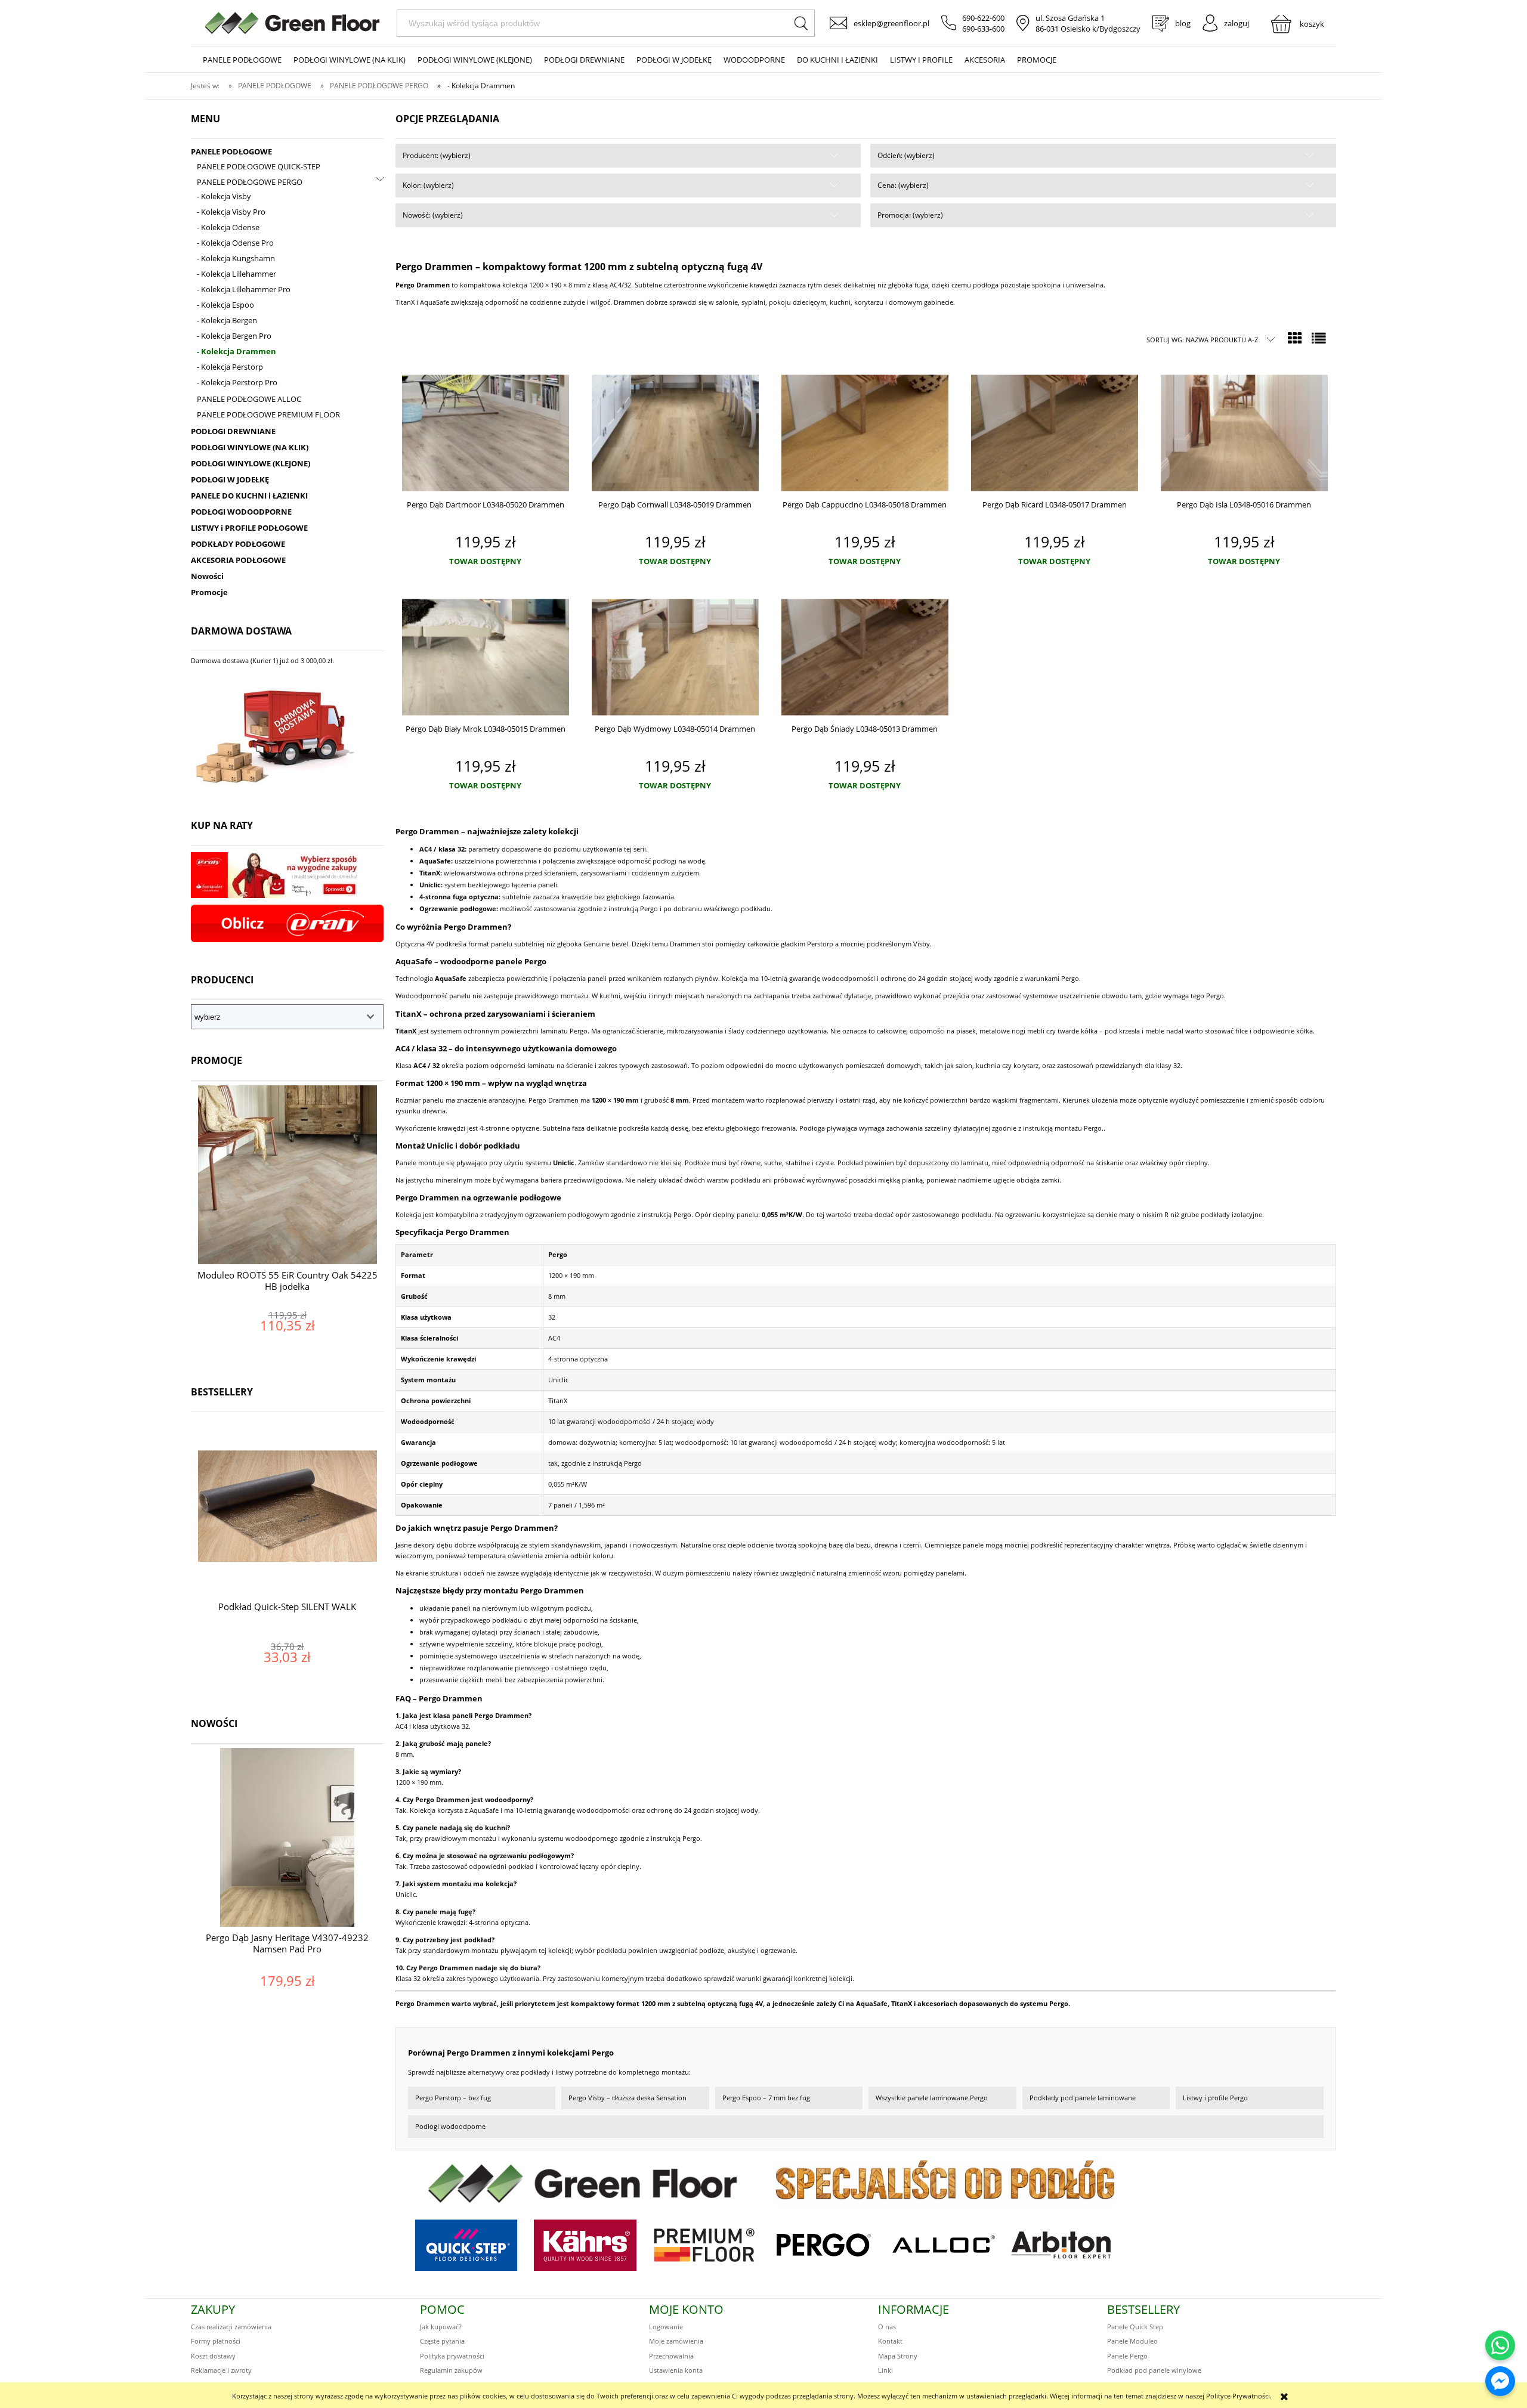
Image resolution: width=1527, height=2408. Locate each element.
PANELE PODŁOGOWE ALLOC (249, 399)
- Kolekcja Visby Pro (231, 212)
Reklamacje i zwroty (221, 2370)
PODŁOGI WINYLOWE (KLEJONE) (251, 463)
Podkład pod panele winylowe (1154, 2370)
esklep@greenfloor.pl (891, 23)
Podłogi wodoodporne (450, 2126)
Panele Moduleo (1132, 2341)
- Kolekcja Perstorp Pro (237, 382)
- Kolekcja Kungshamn (236, 258)
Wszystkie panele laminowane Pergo (932, 2098)
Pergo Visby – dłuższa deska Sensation (628, 2098)
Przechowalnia (671, 2356)
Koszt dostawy (213, 2356)
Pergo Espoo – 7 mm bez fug (766, 2098)
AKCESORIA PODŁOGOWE (238, 560)
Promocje (209, 592)
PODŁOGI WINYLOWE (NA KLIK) (250, 447)
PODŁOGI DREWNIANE (233, 431)
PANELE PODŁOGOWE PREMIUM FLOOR (268, 414)
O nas (887, 2327)
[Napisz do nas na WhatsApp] (1500, 2345)
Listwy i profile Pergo (1215, 2098)
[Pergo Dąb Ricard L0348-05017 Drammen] (1055, 433)
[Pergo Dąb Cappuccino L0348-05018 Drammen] (865, 433)
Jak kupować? (441, 2327)
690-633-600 (983, 29)
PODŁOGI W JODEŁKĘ (230, 479)
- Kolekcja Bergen (227, 320)
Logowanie (666, 2327)
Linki (885, 2370)
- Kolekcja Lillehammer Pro (244, 289)
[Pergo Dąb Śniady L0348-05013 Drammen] (865, 657)
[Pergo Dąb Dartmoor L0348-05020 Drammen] (486, 433)
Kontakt (890, 2341)
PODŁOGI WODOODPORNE (241, 512)
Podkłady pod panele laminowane (1083, 2098)
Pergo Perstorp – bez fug (453, 2098)
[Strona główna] (292, 23)
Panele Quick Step (1135, 2327)
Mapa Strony (898, 2356)
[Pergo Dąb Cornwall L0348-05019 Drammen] (675, 433)
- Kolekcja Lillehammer (237, 274)
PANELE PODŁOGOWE (231, 151)
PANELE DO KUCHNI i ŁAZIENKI (249, 496)
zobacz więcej (288, 1350)
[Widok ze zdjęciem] (1295, 338)
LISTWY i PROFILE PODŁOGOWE (249, 528)
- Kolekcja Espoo (225, 305)
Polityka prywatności (452, 2356)
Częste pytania (442, 2341)
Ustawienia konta (676, 2370)
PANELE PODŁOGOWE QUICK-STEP (259, 166)
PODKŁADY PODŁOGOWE (238, 544)
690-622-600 (983, 18)
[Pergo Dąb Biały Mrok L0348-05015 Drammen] (486, 657)
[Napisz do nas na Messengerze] (1500, 2381)
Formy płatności (216, 2341)
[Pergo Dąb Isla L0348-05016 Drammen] (1244, 433)
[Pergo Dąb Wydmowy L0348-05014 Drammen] (675, 657)
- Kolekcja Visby (224, 196)
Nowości (207, 576)
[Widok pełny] (1319, 338)
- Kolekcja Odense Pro (235, 243)
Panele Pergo (1127, 2356)
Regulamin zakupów (451, 2370)
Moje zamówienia (676, 2341)
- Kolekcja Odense (228, 227)
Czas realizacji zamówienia (231, 2327)
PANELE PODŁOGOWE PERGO (250, 182)
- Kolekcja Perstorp (230, 367)
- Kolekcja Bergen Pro (234, 336)
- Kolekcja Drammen (237, 351)
